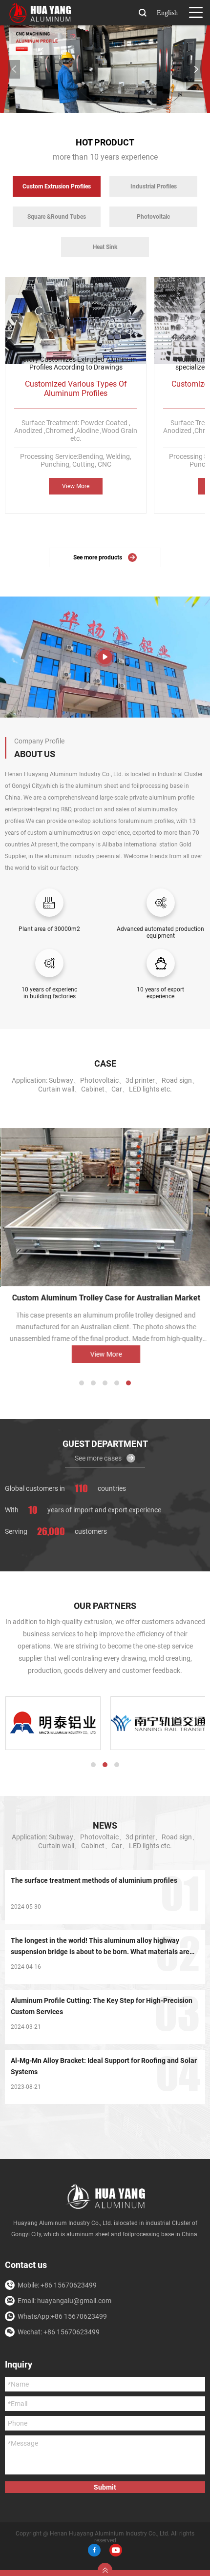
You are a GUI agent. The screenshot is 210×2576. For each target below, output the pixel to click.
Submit (105, 2487)
